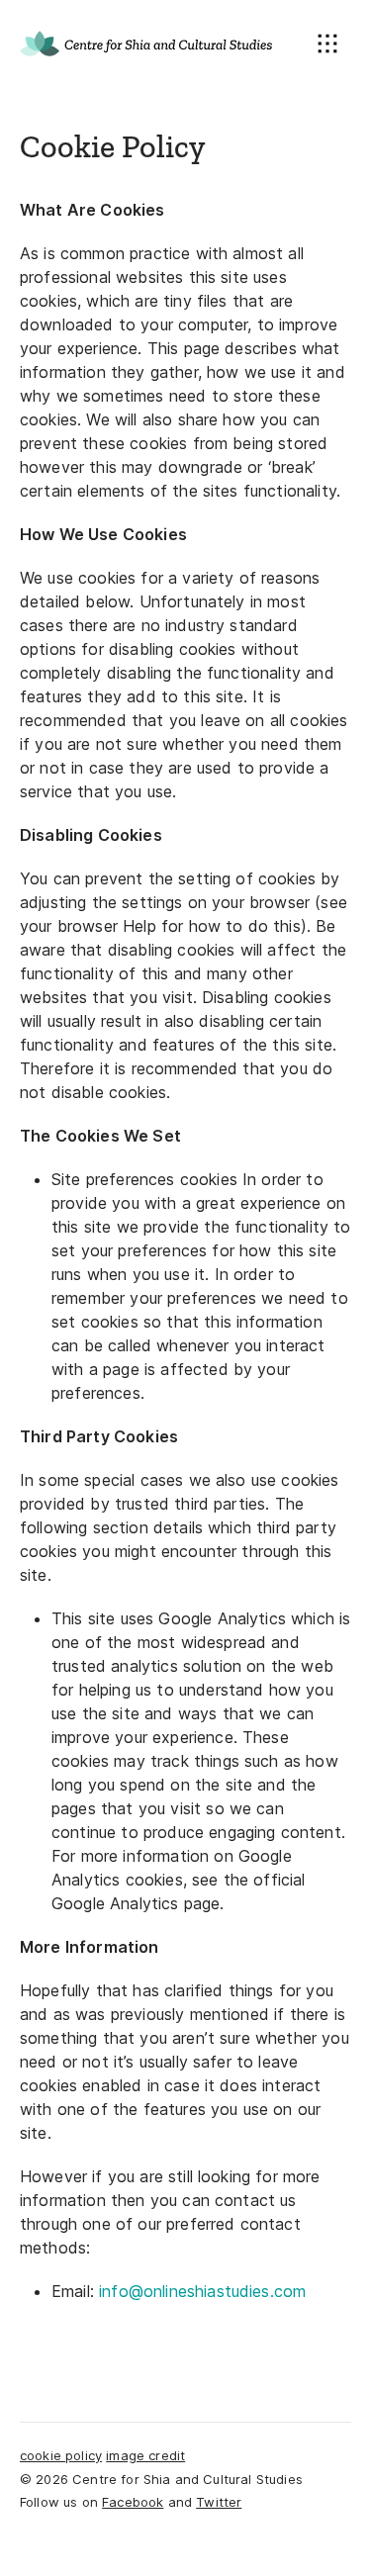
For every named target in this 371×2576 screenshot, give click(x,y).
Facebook (133, 2502)
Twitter (219, 2502)
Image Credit (145, 2455)
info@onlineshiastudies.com (202, 2291)
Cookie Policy (61, 2455)
